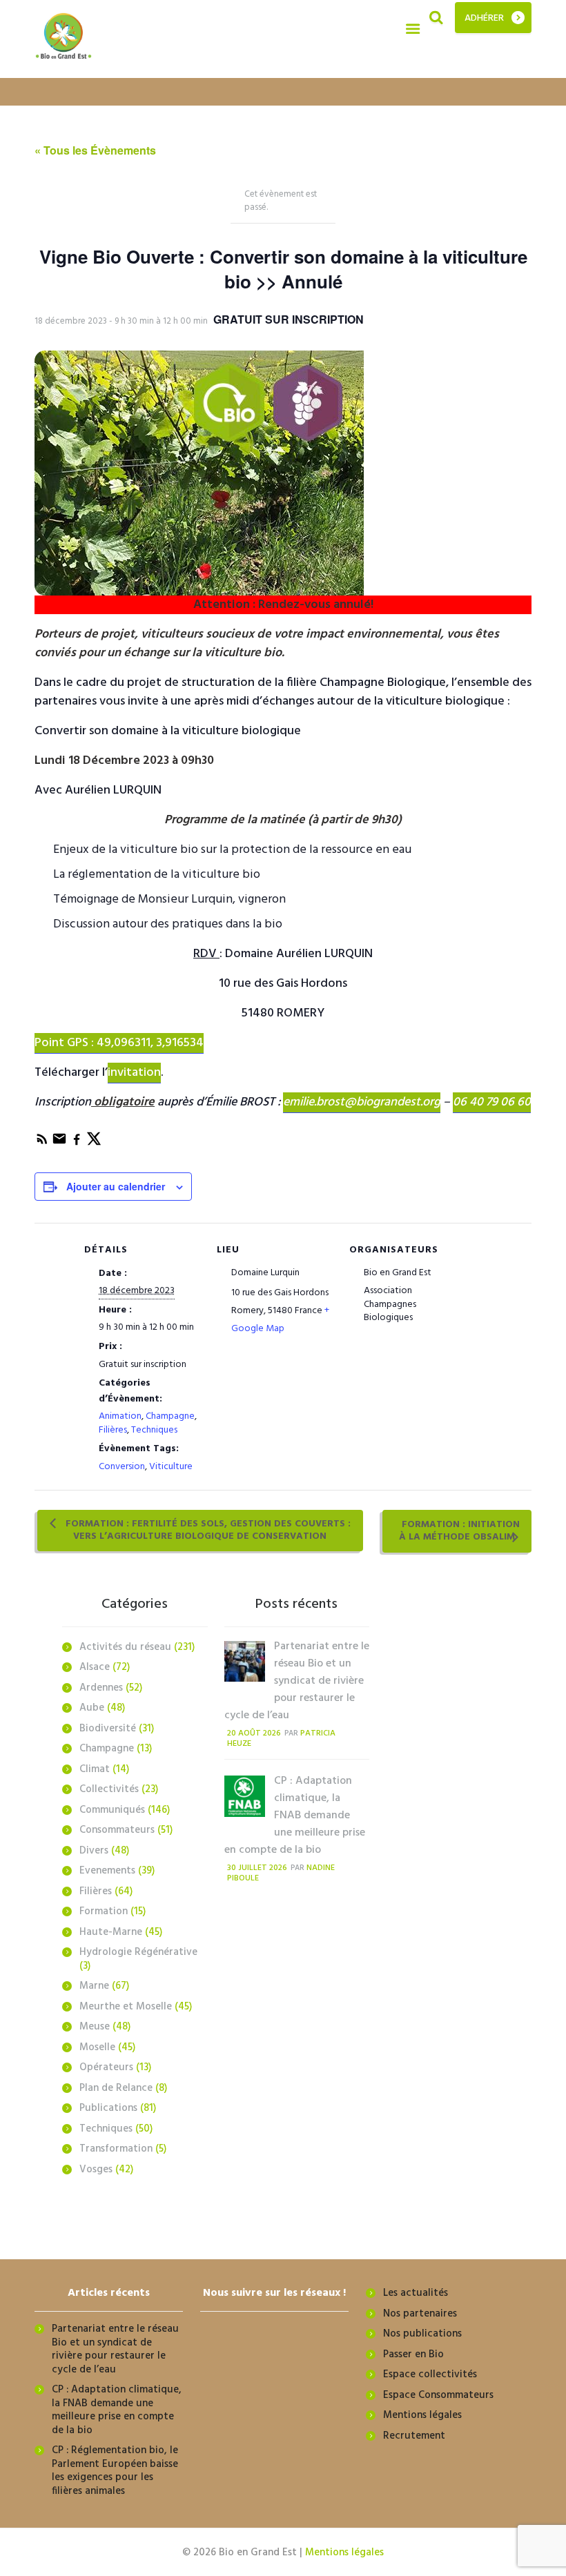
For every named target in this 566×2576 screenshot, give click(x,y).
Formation (104, 1911)
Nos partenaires (420, 2314)
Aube (92, 1708)
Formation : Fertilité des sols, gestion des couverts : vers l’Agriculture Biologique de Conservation (207, 1530)
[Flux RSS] (43, 1144)
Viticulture (171, 1467)
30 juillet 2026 (257, 1868)
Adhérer (484, 18)
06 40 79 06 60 (492, 1102)
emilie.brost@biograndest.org (362, 1102)
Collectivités (109, 1789)
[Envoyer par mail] (60, 1144)
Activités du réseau (125, 1647)
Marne (94, 1986)
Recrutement (414, 2436)
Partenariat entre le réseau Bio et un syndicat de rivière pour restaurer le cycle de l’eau (297, 1681)
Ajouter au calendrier (116, 1186)
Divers (94, 1851)
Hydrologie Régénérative (138, 1952)
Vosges (96, 2170)
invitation (134, 1073)
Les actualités (416, 2293)
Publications (108, 2108)
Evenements (107, 1871)
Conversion (122, 1467)
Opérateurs (106, 2067)
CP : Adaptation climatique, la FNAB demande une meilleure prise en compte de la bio (295, 1816)
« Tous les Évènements (95, 150)
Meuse (95, 2027)
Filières (113, 1430)
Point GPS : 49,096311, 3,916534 (119, 1043)
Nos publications (422, 2334)
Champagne (170, 1416)
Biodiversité (108, 1729)
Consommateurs (117, 1830)
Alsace (95, 1667)
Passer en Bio (413, 2354)
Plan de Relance (116, 2088)
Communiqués (112, 1810)
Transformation (116, 2149)
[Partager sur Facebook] (78, 1144)
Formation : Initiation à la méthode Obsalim (459, 1531)
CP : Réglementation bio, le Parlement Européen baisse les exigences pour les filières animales (115, 2471)
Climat (95, 1769)
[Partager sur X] (94, 1144)
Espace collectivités (430, 2375)
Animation (120, 1416)
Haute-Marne (111, 1932)
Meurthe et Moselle (126, 2007)
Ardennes (101, 1688)
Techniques (154, 1430)
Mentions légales (422, 2415)
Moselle (97, 2047)
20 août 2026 (254, 1733)
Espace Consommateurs (438, 2395)
